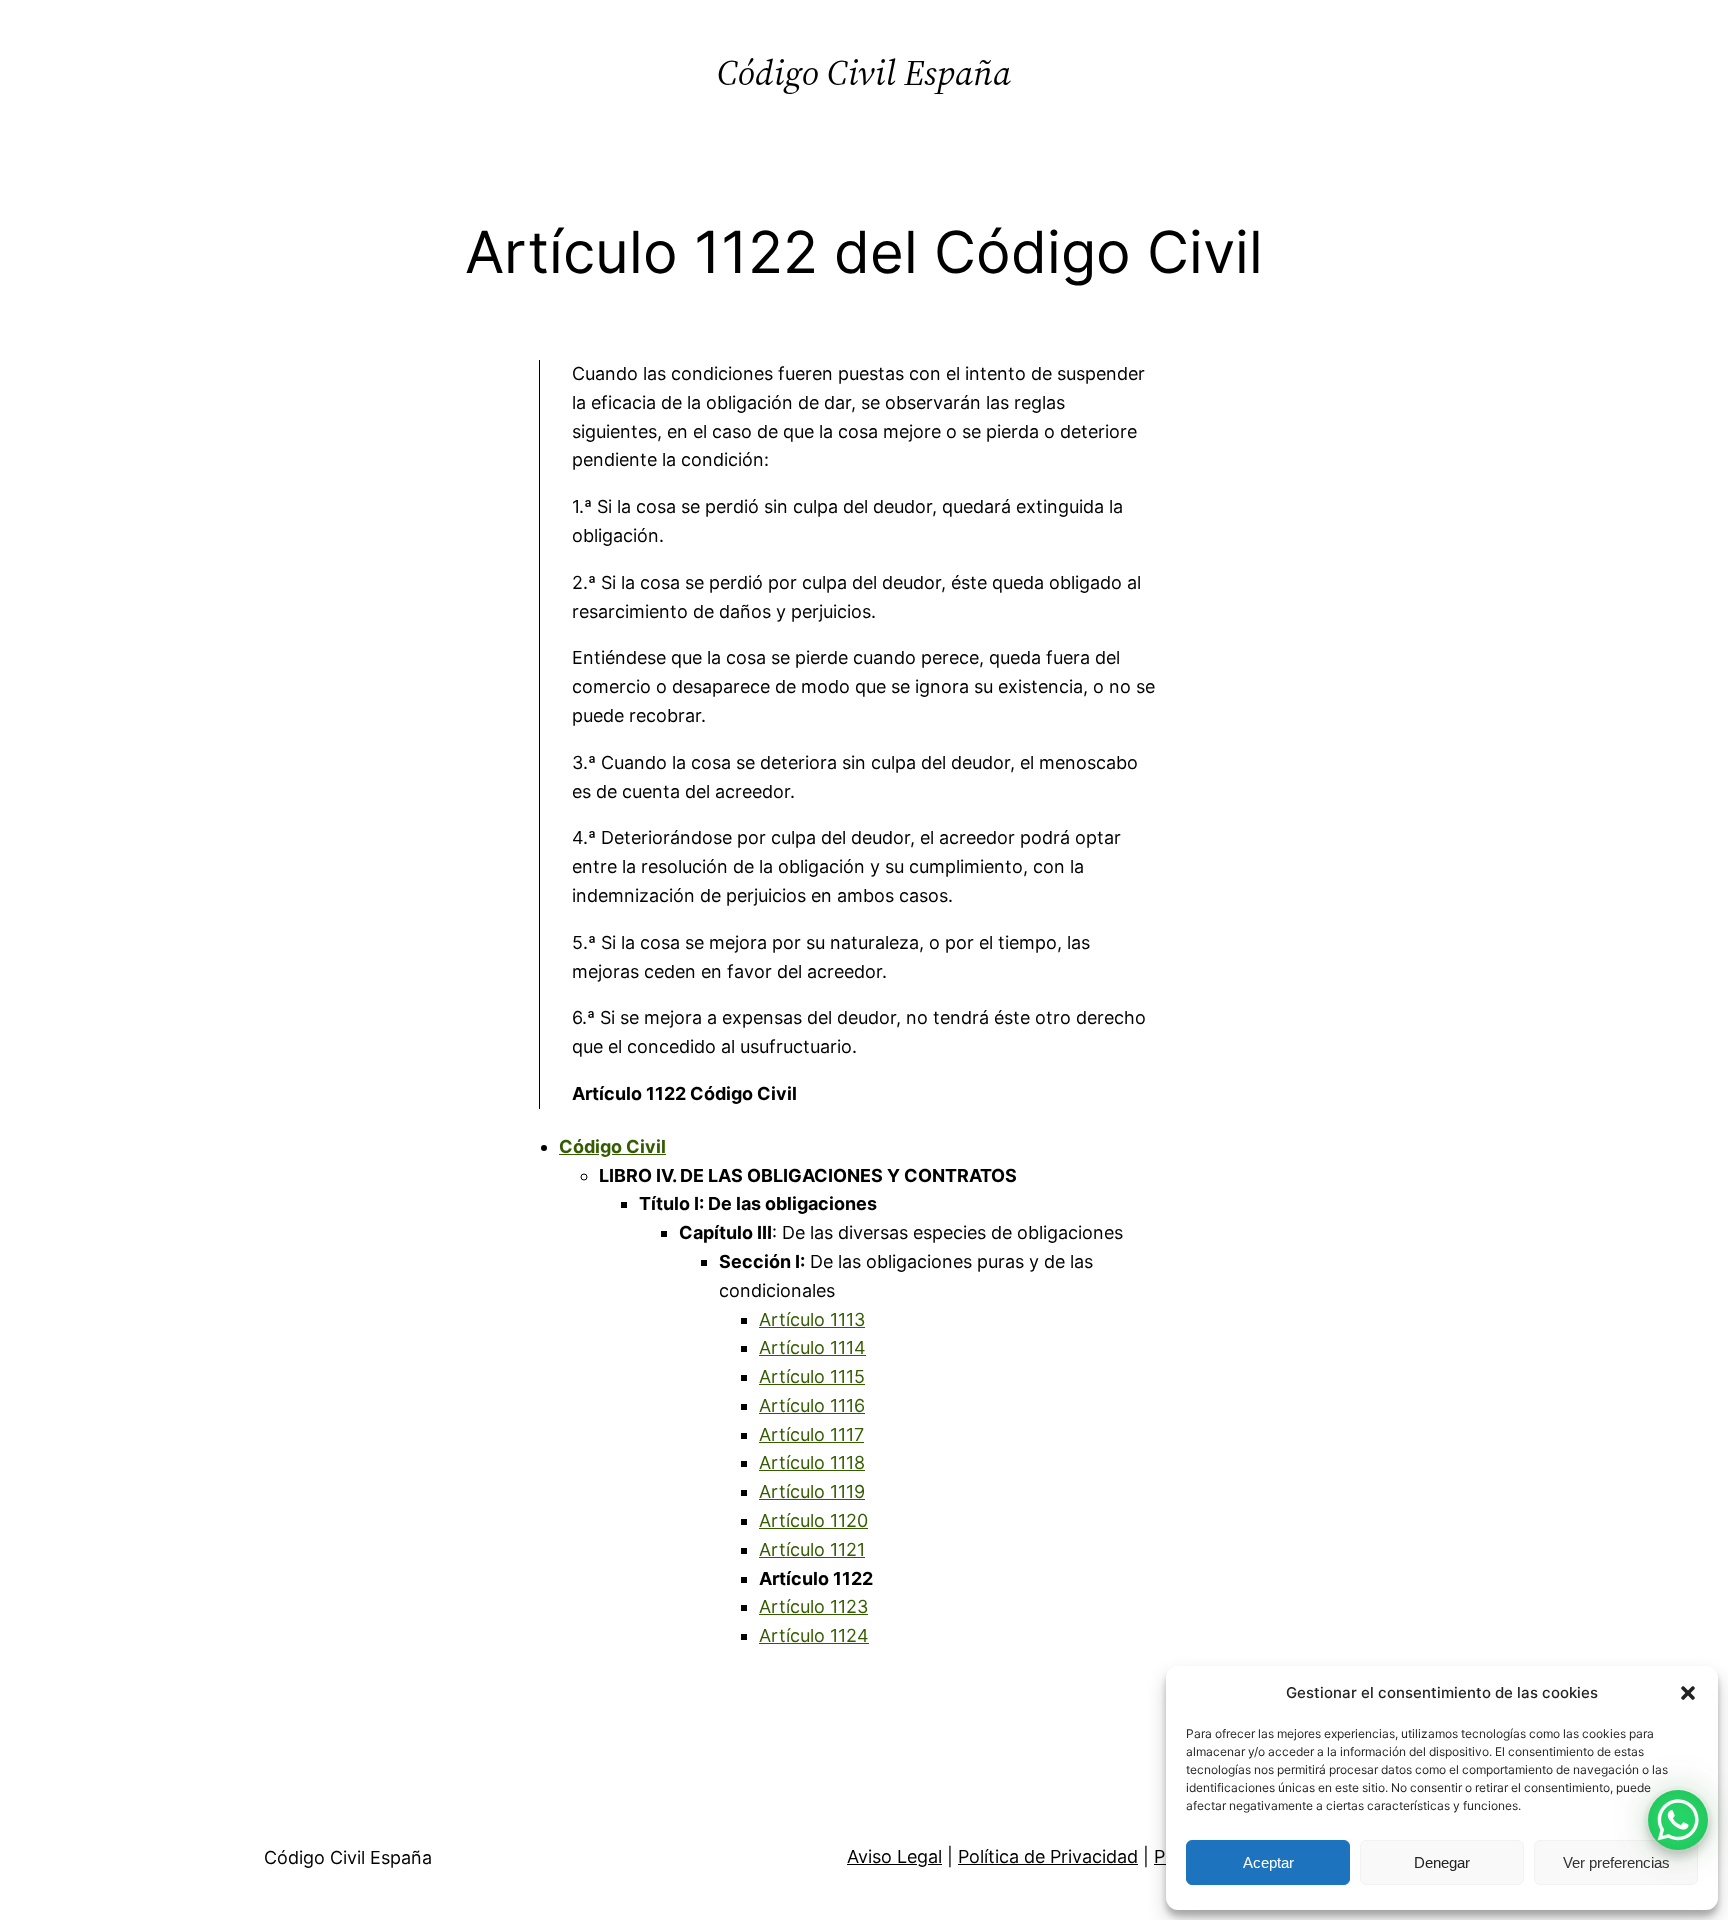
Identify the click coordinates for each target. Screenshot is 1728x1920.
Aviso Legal (894, 1856)
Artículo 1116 (812, 1405)
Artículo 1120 (813, 1520)
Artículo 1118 (812, 1462)
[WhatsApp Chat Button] (1678, 1820)
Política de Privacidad (1048, 1856)
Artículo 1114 (812, 1347)
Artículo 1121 (812, 1549)
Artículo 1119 (812, 1491)
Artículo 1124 (814, 1635)
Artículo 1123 (813, 1606)
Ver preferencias (1616, 1862)
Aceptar (1268, 1862)
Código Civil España (864, 72)
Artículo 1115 (812, 1376)
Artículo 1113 (812, 1319)
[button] (1688, 1693)
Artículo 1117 (811, 1434)
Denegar (1442, 1862)
